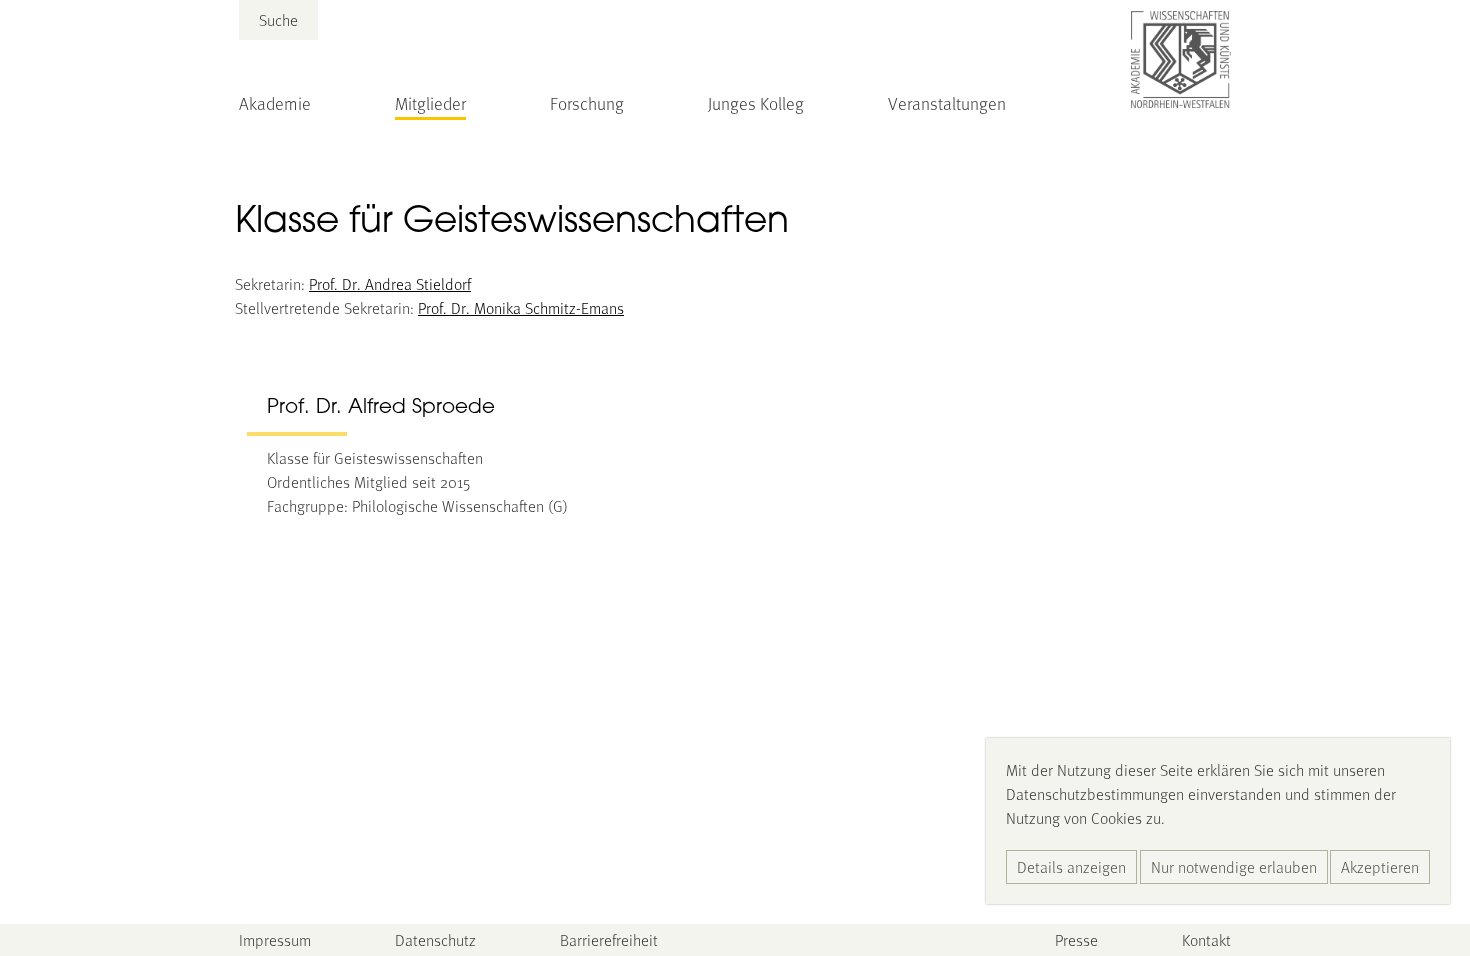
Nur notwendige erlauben (1234, 866)
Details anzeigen (1071, 866)
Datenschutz (435, 939)
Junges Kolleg (756, 103)
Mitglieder (430, 103)
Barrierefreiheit (609, 939)
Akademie (275, 103)
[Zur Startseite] (1181, 60)
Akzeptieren (1380, 866)
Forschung (587, 103)
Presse (1076, 939)
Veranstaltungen (947, 103)
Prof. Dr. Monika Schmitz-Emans (521, 307)
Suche (278, 19)
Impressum (275, 939)
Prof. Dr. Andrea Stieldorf (390, 283)
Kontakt (1206, 939)
